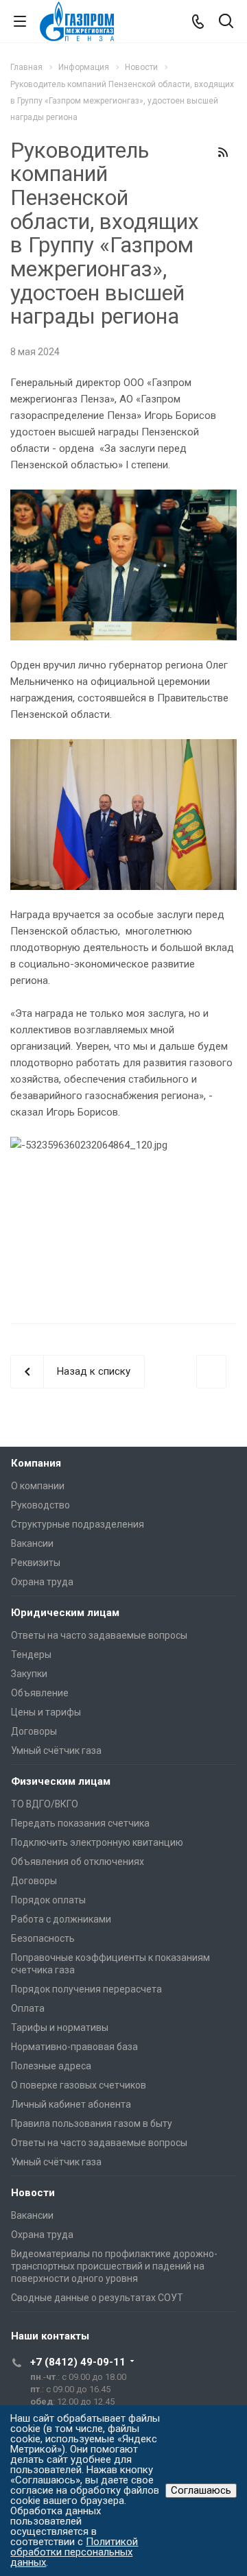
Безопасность (43, 1938)
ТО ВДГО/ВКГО (45, 1804)
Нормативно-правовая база (74, 2047)
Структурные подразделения (78, 1524)
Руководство (40, 1505)
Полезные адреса (51, 2066)
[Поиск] (226, 22)
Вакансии (32, 1543)
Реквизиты (36, 1563)
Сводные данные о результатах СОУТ (97, 2298)
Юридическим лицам (65, 1613)
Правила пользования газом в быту (92, 2123)
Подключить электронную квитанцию (97, 1842)
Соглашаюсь (201, 2490)
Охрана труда (42, 1582)
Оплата (28, 2008)
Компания (36, 1463)
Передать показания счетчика (80, 1823)
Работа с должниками (61, 1919)
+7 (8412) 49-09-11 (78, 2362)
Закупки (29, 1674)
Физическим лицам (61, 1781)
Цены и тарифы (46, 1712)
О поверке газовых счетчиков (79, 2085)
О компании (38, 1486)
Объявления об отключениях (78, 1862)
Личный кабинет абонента (71, 2104)
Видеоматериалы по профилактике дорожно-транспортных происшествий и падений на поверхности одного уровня (114, 2266)
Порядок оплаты (48, 1900)
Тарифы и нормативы (60, 2027)
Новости (33, 2193)
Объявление (40, 1693)
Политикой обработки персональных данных (74, 2552)
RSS (223, 152)
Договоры (34, 1731)
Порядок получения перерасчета (86, 1989)
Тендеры (31, 1654)
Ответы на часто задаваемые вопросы (99, 1635)
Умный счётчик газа (56, 1750)
